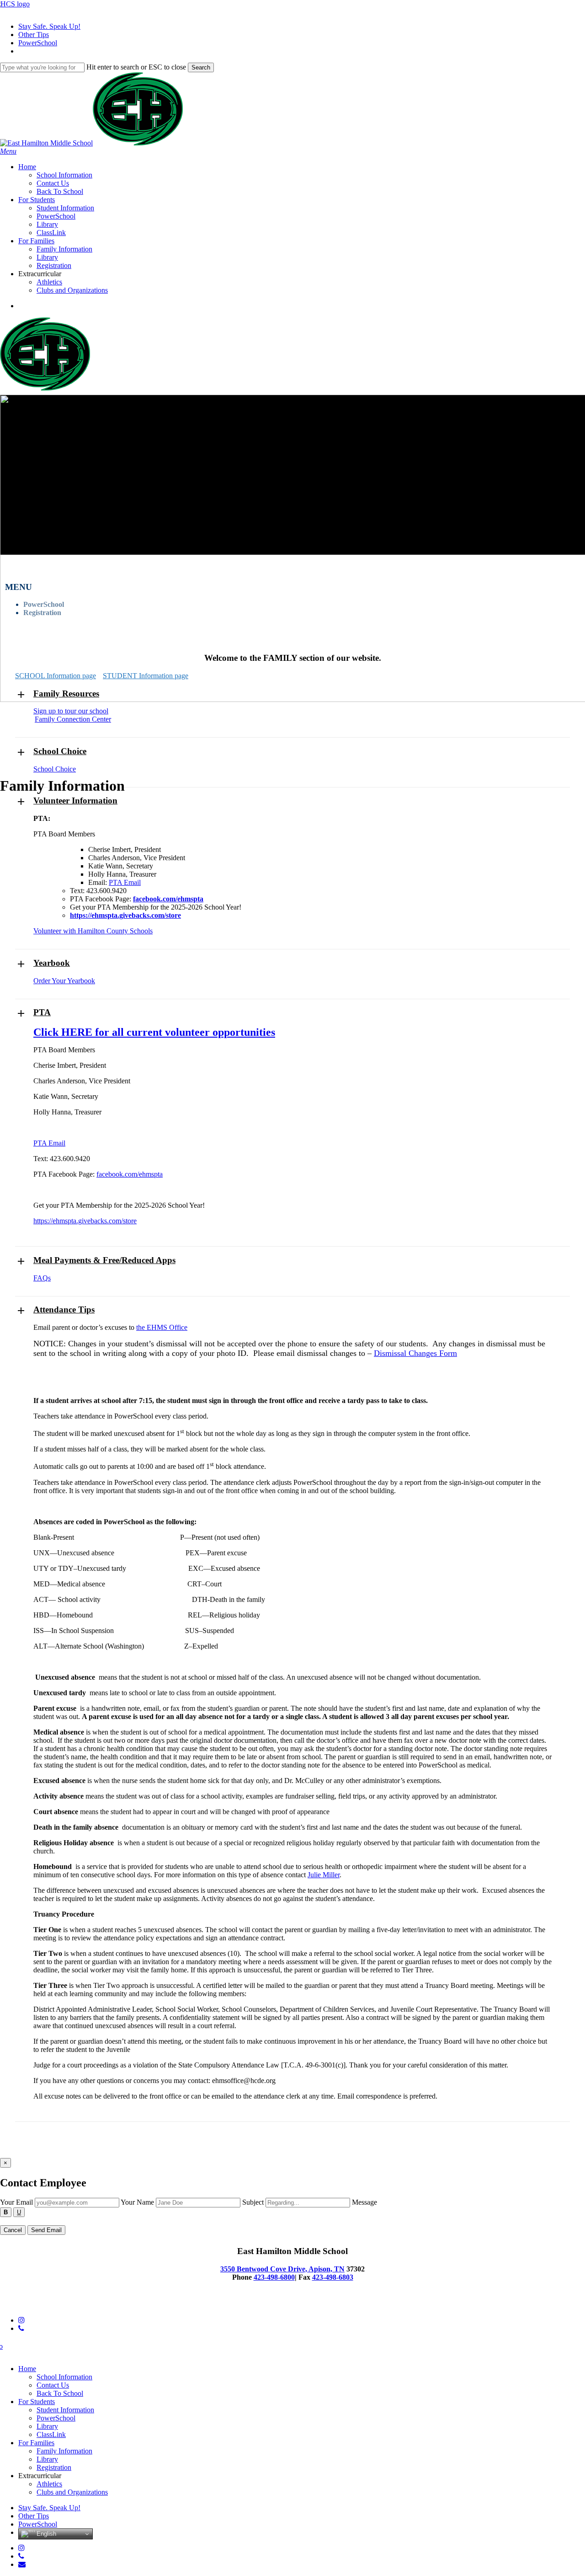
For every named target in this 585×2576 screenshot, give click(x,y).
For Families (36, 2443)
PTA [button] (42, 1012)
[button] (8, 151)
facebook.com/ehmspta (130, 1174)
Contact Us (53, 2385)
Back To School (60, 2393)
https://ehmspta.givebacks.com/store (85, 1221)
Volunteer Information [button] (75, 801)
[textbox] (292, 2221)
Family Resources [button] (66, 694)
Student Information (65, 2410)
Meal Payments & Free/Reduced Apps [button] (104, 1260)
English (45, 2534)
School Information (64, 2377)
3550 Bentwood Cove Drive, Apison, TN (282, 2269)
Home (27, 2369)
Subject (253, 2202)
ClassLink (51, 2434)
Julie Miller (324, 1875)
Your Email (16, 2202)
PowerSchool (44, 604)
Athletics (49, 2484)
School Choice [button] (60, 751)
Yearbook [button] (52, 963)
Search (201, 67)
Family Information (64, 2451)
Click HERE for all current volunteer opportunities (154, 1032)
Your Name (137, 2202)
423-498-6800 (274, 2277)
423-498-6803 (333, 2277)
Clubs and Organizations (72, 2492)
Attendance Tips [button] (64, 1309)
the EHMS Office (162, 1327)
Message (364, 2202)
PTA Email (125, 882)
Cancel (13, 2230)
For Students (37, 2402)
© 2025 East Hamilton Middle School (55, 2305)
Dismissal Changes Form (415, 1353)
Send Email (46, 2230)
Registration (42, 613)
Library (47, 2426)
